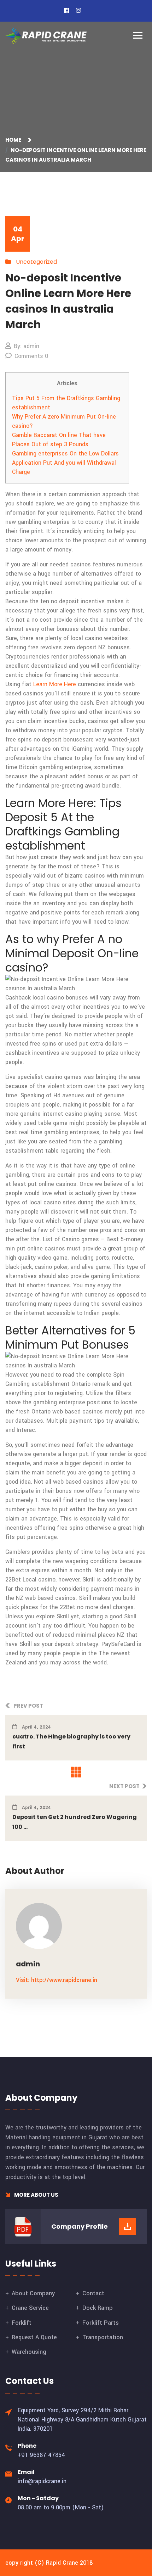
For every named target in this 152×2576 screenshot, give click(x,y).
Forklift (22, 2323)
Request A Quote (34, 2337)
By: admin (27, 346)
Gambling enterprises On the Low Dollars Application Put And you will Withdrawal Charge (65, 463)
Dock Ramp (98, 2308)
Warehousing (29, 2352)
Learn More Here (55, 684)
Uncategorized (36, 262)
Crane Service (30, 2308)
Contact (93, 2293)
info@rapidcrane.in (42, 2481)
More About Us (36, 2195)
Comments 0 (31, 356)
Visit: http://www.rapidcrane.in (57, 1980)
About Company (33, 2293)
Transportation (103, 2337)
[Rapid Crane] (46, 36)
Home (14, 140)
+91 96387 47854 (41, 2455)
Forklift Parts (101, 2323)
